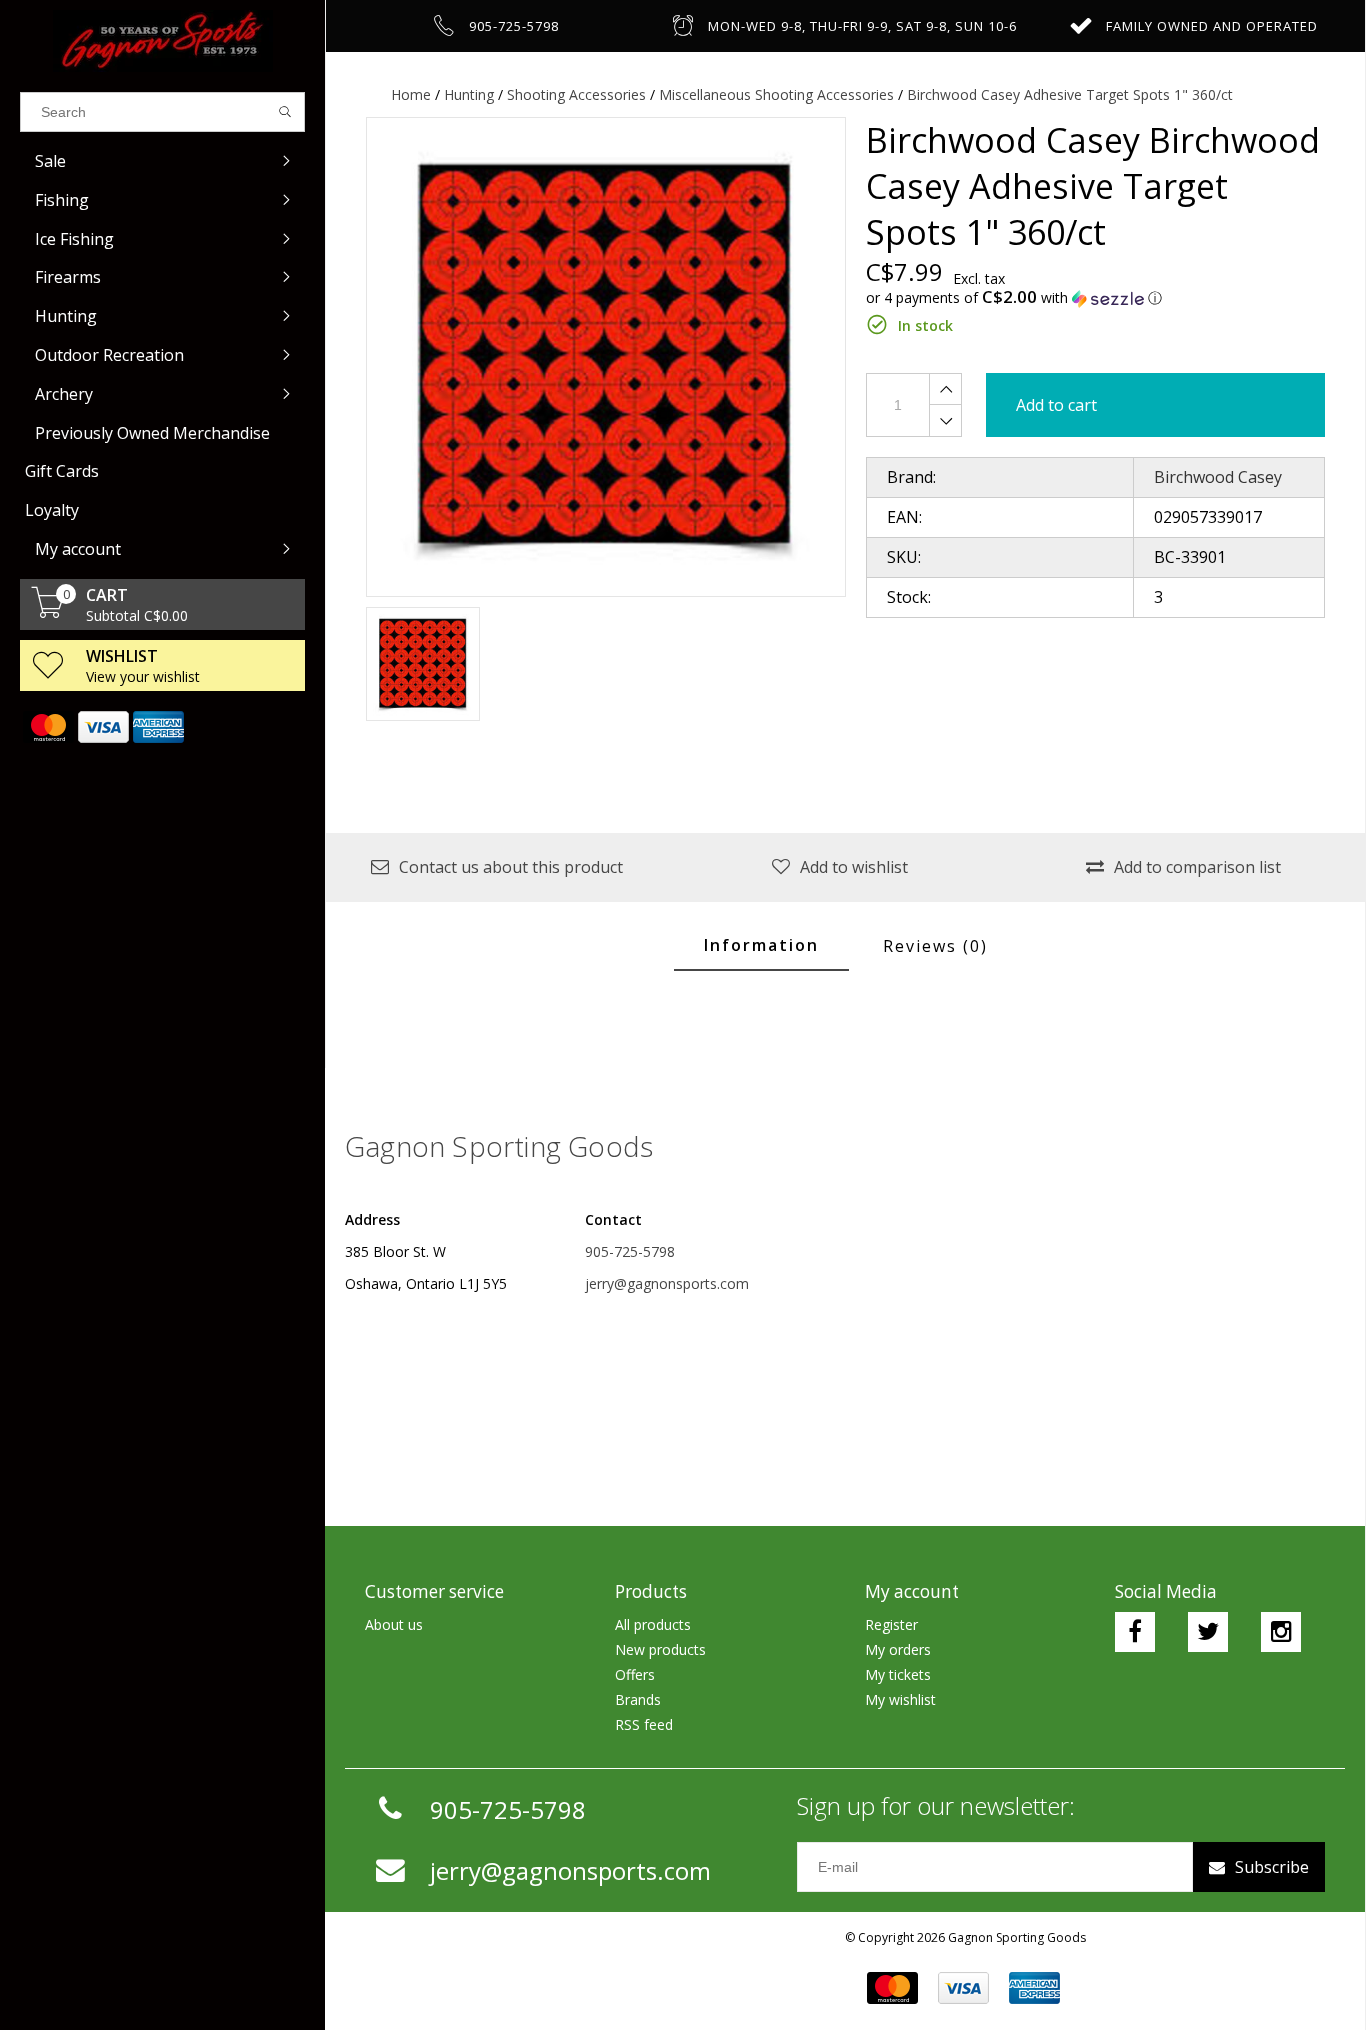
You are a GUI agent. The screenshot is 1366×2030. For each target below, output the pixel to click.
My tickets (898, 1674)
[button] (1096, 298)
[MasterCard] (47, 727)
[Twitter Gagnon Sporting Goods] (1208, 1632)
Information (761, 945)
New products (660, 1649)
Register (891, 1624)
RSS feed (644, 1724)
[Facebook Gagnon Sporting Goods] (1135, 1632)
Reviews (935, 946)
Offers (635, 1674)
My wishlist (900, 1699)
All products (653, 1624)
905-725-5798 (630, 1251)
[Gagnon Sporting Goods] (162, 41)
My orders (898, 1649)
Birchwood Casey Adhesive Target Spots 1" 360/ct (1070, 94)
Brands (638, 1699)
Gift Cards (62, 471)
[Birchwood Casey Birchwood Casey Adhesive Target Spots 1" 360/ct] (606, 357)
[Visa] (102, 727)
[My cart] (48, 612)
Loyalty (52, 510)
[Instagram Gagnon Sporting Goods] (1281, 1632)
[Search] (285, 112)
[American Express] (157, 727)
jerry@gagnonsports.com (667, 1283)
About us (394, 1624)
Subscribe (1272, 1867)
